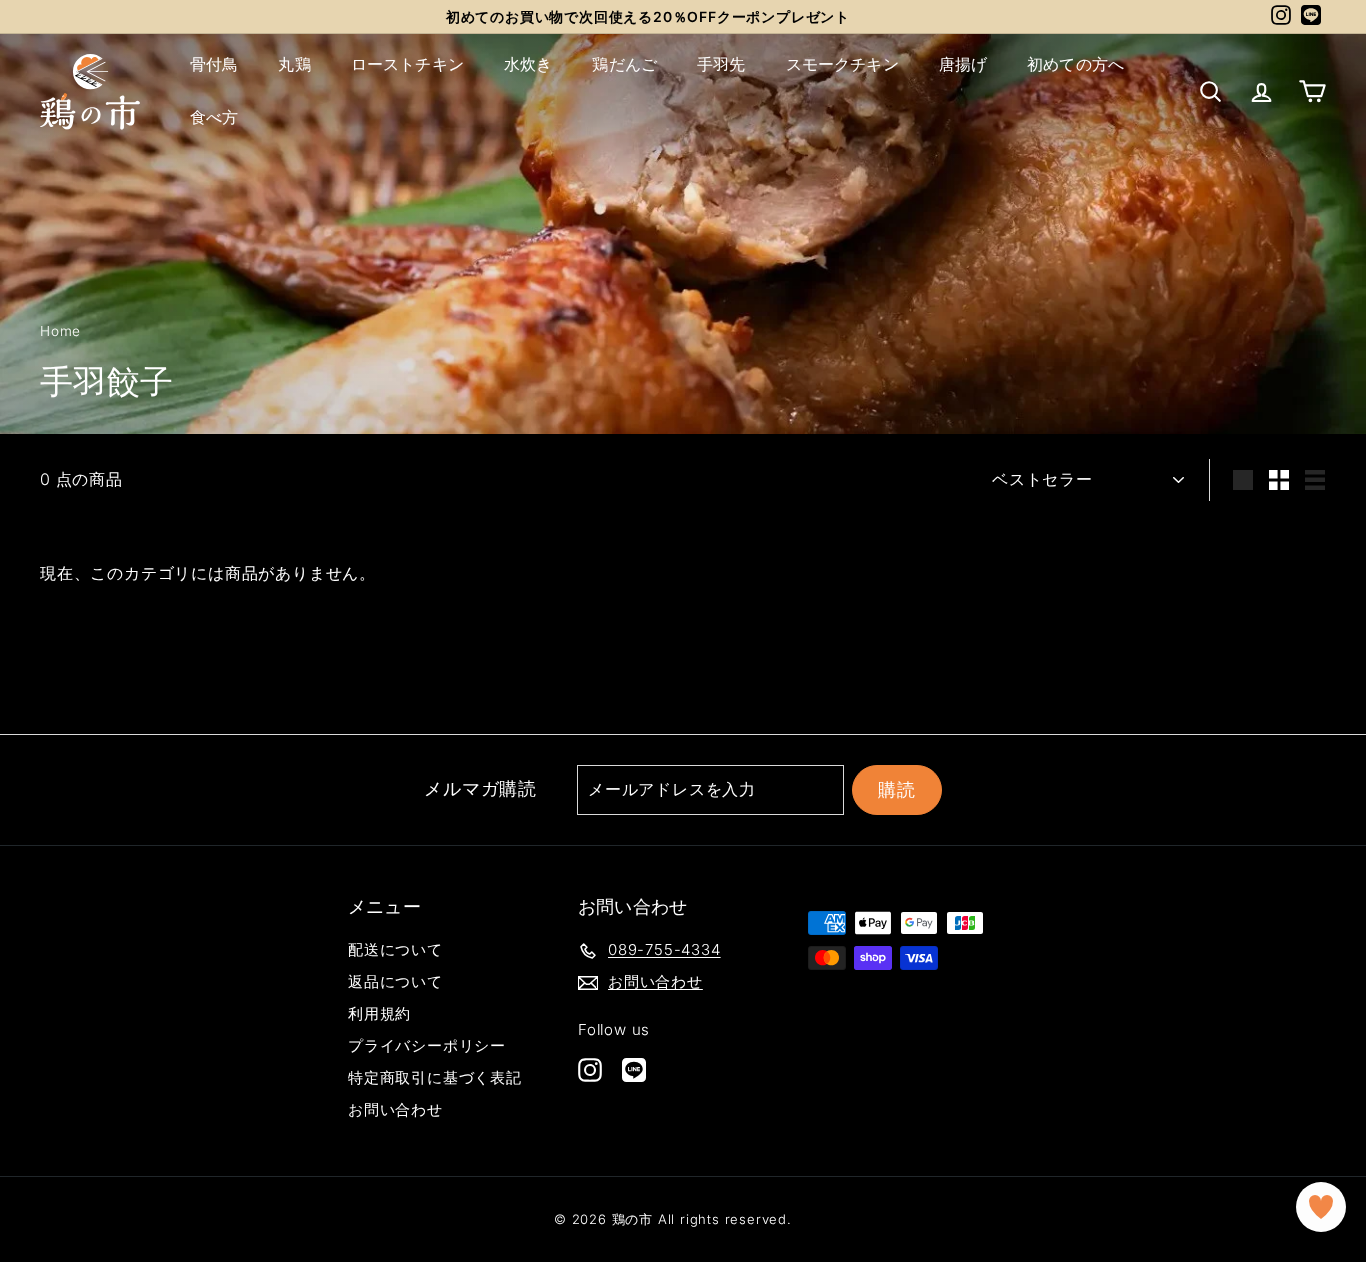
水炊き (528, 64)
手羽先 (721, 64)
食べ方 (214, 117)
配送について (395, 949)
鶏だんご (624, 64)
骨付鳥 (214, 64)
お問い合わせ (395, 1109)
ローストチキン (407, 64)
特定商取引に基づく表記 (435, 1077)
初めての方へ (1075, 64)
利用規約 (379, 1013)
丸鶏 (294, 64)
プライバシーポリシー (427, 1045)
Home (60, 331)
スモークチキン (842, 64)
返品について (395, 981)
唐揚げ (963, 64)
